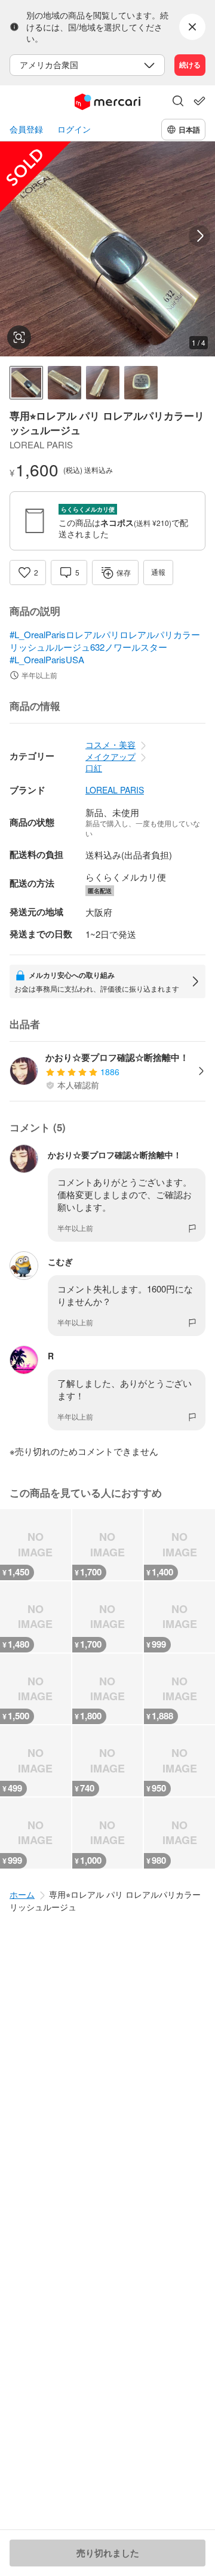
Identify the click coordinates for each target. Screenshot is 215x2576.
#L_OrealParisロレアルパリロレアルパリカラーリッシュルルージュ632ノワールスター (105, 641)
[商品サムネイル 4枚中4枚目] (141, 383)
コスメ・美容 (110, 744)
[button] (178, 102)
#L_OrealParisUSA (47, 659)
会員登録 (26, 129)
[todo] (199, 101)
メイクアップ (110, 756)
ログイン (74, 129)
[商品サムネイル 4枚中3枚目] (103, 383)
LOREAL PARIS (115, 790)
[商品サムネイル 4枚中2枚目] (64, 383)
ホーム (22, 1894)
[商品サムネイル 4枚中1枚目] (26, 383)
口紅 (94, 768)
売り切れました (108, 2553)
